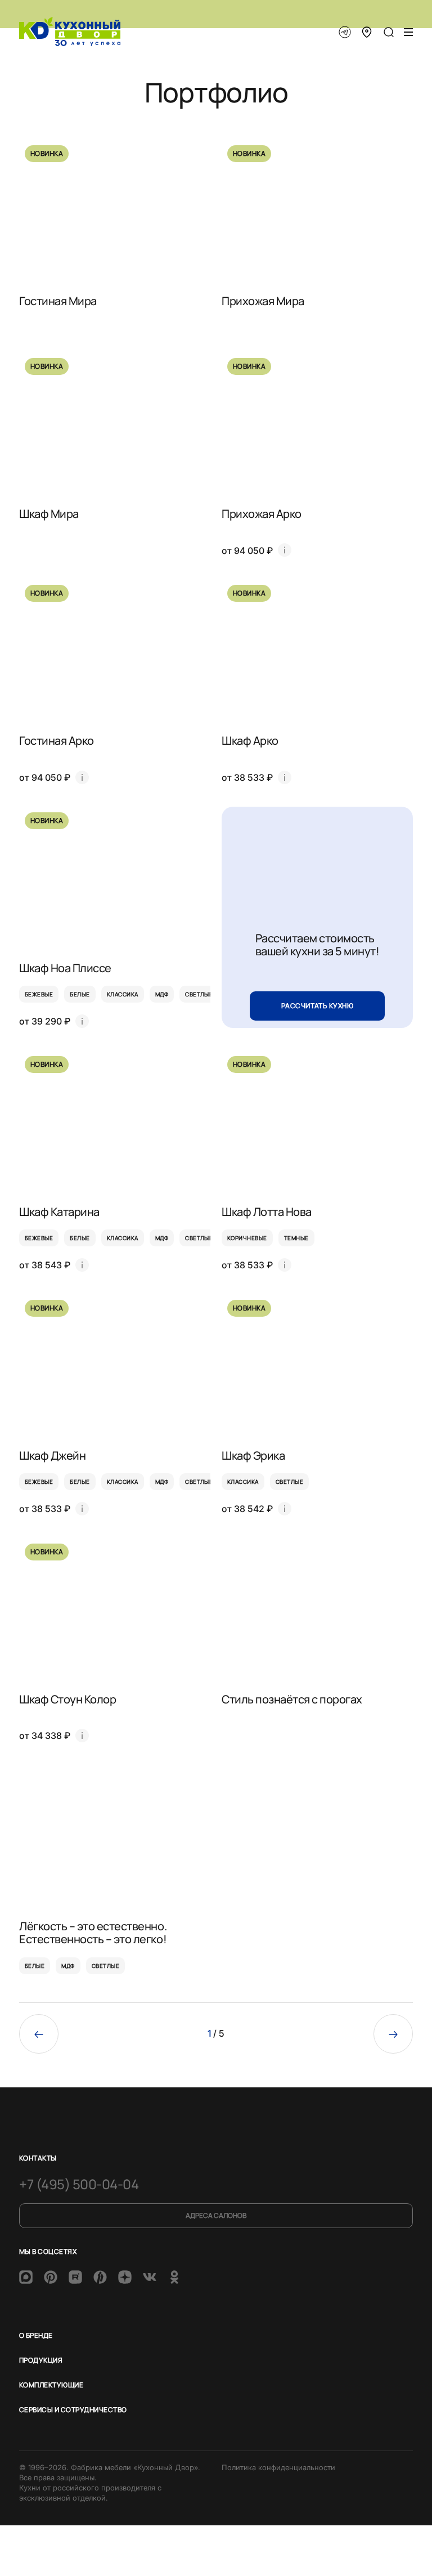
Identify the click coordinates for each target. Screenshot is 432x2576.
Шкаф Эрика (253, 1455)
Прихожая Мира (263, 301)
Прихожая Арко (262, 514)
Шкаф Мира (49, 514)
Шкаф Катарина (59, 1212)
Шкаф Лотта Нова (267, 1212)
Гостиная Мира (58, 301)
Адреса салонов (216, 2215)
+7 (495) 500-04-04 (79, 2184)
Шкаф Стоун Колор (67, 1699)
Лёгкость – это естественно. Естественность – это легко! (93, 1933)
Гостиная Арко (57, 741)
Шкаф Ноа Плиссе (65, 968)
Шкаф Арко (250, 741)
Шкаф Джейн (52, 1455)
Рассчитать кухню (318, 1006)
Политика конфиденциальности (278, 2467)
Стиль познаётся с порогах (292, 1699)
